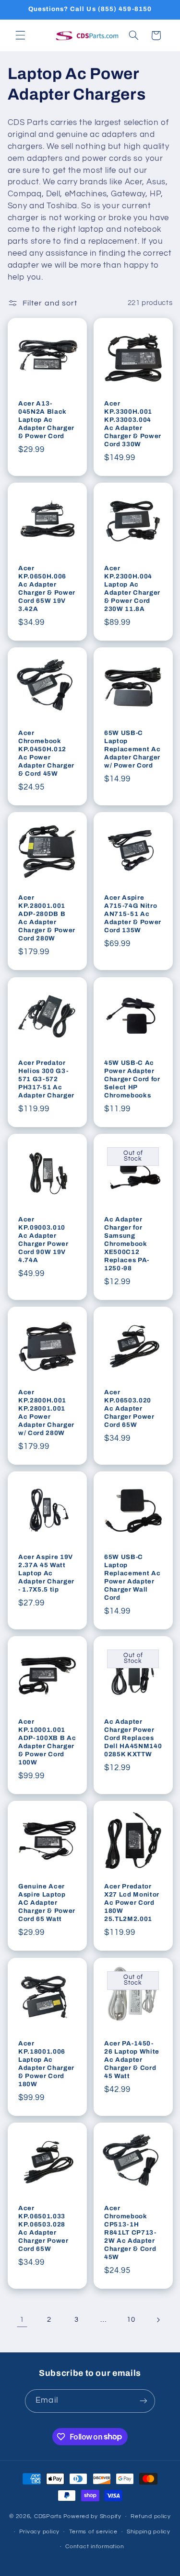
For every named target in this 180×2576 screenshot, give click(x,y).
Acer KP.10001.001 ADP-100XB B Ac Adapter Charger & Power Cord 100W (47, 1742)
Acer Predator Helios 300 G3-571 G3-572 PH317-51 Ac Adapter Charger (46, 1079)
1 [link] (22, 2319)
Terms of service (93, 2532)
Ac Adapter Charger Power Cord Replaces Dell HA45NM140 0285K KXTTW (133, 1738)
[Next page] (158, 2320)
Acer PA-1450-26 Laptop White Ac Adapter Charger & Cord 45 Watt (132, 2060)
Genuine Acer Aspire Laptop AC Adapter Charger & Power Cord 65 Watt (47, 1903)
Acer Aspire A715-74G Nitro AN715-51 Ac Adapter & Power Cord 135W (133, 914)
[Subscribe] (143, 2401)
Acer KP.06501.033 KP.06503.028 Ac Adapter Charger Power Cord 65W (43, 2228)
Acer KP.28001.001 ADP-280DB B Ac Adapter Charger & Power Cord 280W (47, 918)
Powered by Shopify (92, 2516)
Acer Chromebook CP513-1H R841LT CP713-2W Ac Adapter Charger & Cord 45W (130, 2232)
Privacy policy (39, 2532)
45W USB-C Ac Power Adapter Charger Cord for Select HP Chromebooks (132, 1079)
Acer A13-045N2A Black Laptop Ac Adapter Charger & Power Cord (46, 420)
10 (131, 2320)
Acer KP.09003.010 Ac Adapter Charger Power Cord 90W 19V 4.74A (43, 1240)
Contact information (95, 2547)
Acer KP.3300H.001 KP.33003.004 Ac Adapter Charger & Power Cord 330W (133, 424)
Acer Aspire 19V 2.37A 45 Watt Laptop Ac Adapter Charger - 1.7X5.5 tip (46, 1573)
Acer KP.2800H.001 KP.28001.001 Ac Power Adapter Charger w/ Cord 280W (46, 1412)
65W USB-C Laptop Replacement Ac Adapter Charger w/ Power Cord (132, 749)
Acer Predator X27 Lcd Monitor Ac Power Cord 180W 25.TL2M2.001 (132, 1903)
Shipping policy (149, 2532)
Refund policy (151, 2516)
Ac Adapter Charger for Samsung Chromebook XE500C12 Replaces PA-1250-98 (127, 1244)
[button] (20, 35)
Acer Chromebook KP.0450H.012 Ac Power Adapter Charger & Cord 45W (46, 753)
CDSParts (48, 2516)
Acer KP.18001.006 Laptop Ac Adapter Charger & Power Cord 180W (46, 2064)
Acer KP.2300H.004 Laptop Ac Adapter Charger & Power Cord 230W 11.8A (132, 588)
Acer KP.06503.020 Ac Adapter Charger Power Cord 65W (129, 1408)
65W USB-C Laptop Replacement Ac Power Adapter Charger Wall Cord (132, 1577)
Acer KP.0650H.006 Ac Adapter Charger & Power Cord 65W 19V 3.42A (47, 588)
